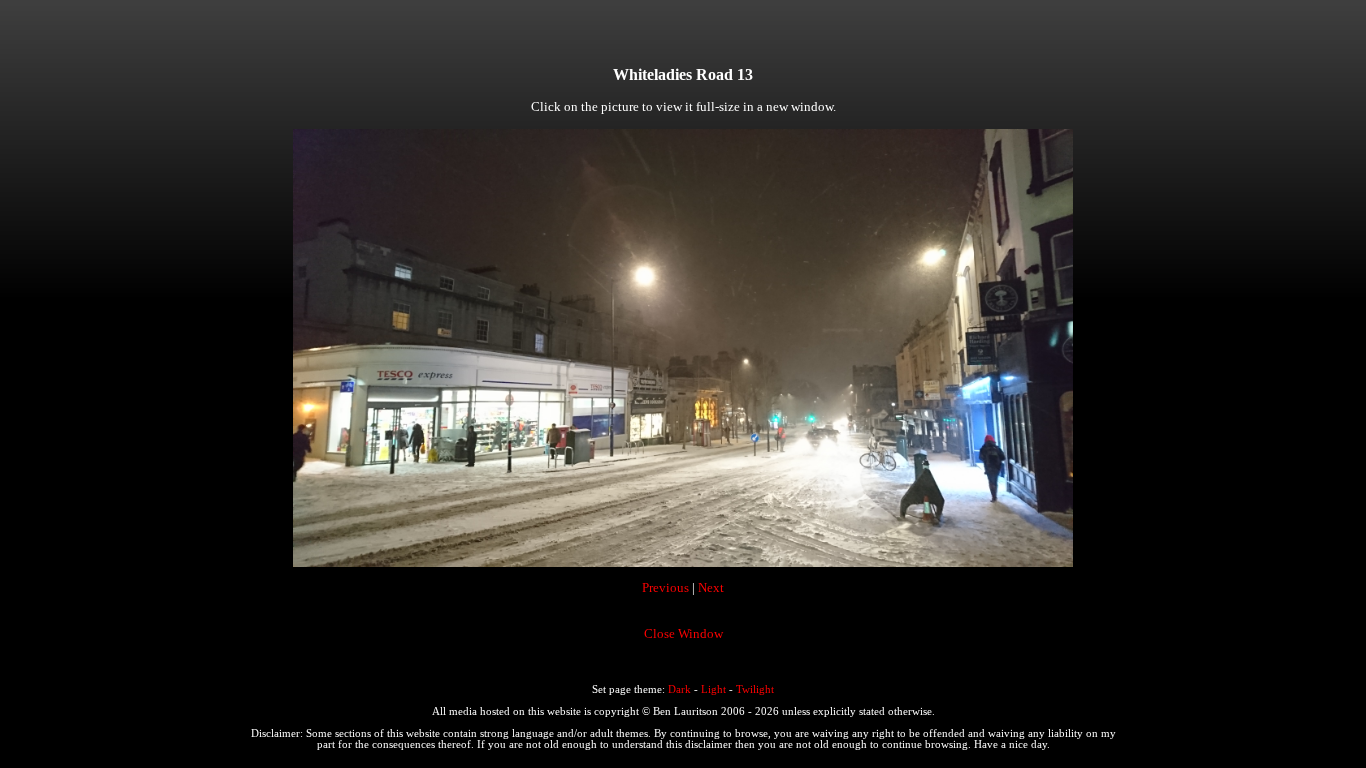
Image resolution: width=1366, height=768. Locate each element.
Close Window (683, 633)
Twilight (755, 689)
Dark (679, 689)
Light (713, 689)
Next (711, 587)
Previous (665, 587)
